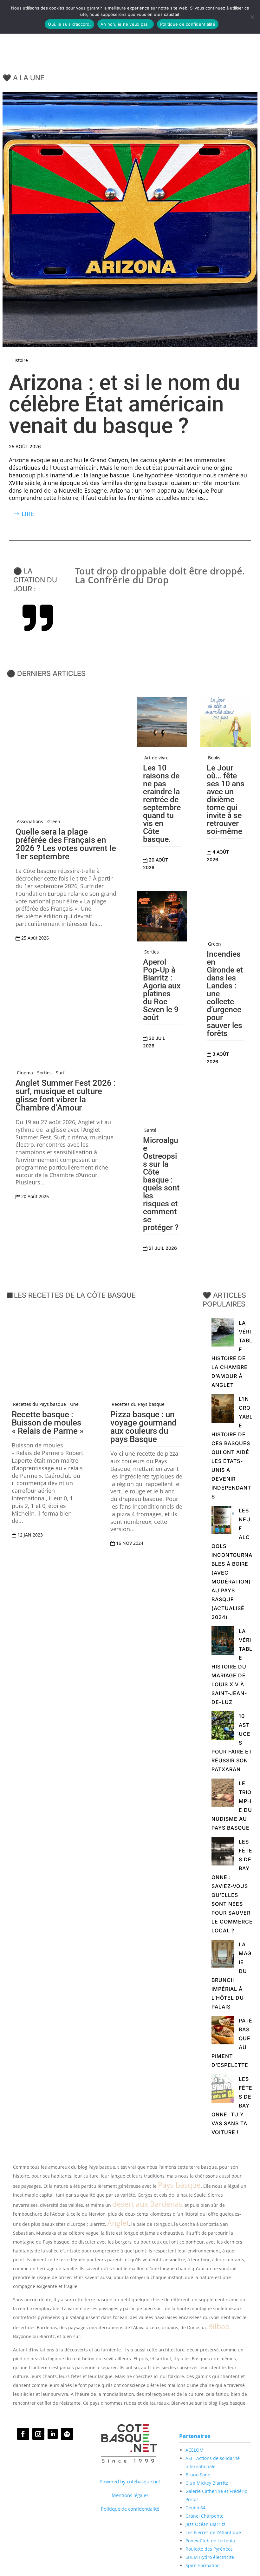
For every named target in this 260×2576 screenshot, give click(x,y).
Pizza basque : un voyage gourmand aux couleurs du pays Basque (143, 1427)
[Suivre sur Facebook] (23, 2434)
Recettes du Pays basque (39, 1404)
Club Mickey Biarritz (207, 2483)
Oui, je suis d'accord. (69, 24)
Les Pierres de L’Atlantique (213, 2532)
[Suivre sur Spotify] (67, 2434)
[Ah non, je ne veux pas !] (252, 17)
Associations (30, 822)
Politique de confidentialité (130, 2509)
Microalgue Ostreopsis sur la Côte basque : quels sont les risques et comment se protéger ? (161, 1184)
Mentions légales (130, 2495)
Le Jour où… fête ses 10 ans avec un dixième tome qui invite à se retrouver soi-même (226, 800)
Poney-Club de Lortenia (210, 2541)
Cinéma (25, 1073)
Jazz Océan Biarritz (205, 2524)
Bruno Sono (198, 2475)
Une (74, 1404)
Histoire (20, 360)
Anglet (118, 2223)
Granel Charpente (205, 2516)
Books (214, 758)
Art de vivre (156, 758)
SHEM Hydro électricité (210, 2557)
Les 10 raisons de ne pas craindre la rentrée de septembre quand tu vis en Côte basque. (162, 803)
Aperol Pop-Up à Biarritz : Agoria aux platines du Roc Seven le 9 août (162, 990)
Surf (60, 1073)
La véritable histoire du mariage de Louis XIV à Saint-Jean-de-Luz (232, 1667)
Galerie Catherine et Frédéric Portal (216, 2495)
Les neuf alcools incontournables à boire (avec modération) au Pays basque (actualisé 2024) (232, 1564)
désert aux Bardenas (147, 2204)
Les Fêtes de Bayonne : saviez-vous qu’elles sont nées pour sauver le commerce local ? (232, 1886)
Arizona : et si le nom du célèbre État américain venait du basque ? (124, 404)
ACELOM (195, 2450)
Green (54, 822)
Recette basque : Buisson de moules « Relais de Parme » (48, 1423)
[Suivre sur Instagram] (38, 2434)
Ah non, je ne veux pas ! (126, 24)
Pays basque (179, 2185)
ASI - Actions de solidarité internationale (213, 2462)
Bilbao (219, 2326)
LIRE (28, 514)
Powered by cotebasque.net (130, 2481)
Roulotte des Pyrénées (209, 2549)
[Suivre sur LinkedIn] (53, 2434)
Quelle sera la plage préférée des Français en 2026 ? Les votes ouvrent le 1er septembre (66, 844)
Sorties (44, 1073)
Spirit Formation (203, 2565)
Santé (150, 1130)
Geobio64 (195, 2508)
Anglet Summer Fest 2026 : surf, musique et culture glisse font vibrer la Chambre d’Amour (66, 1095)
